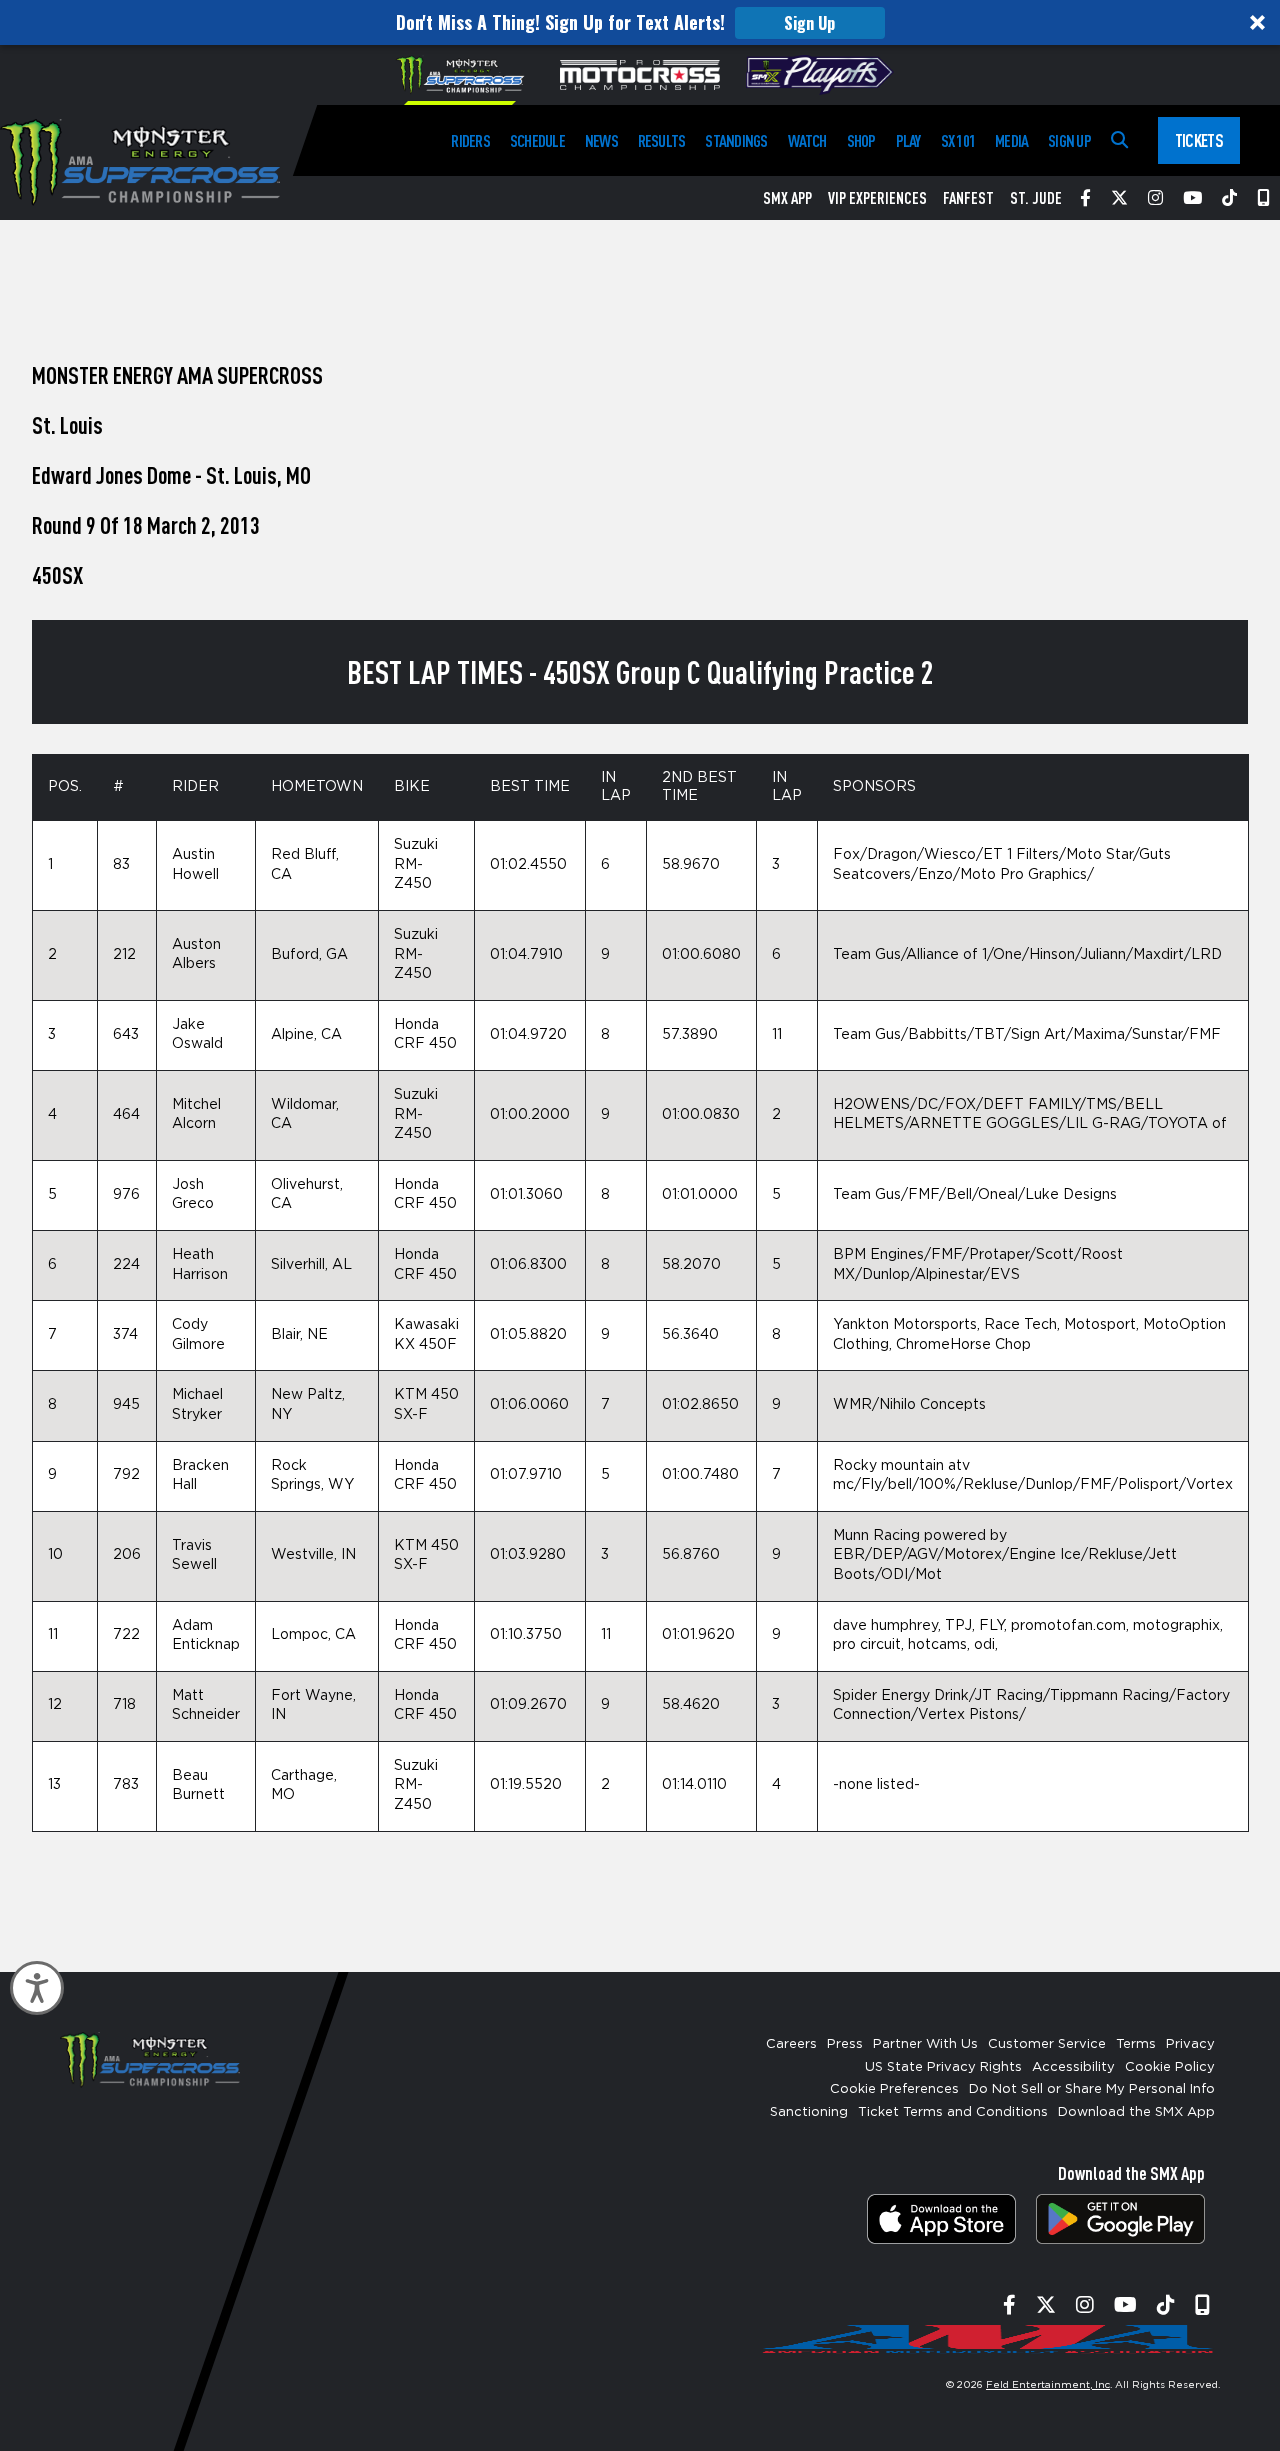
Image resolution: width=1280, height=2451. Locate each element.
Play (908, 140)
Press (845, 2044)
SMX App (787, 198)
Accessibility (1073, 2067)
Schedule (537, 140)
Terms (1136, 2044)
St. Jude (1036, 198)
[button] (640, 22)
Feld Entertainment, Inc (1048, 2385)
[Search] (1119, 140)
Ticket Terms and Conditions (953, 2112)
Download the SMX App (1136, 2112)
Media (1011, 140)
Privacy (1190, 2044)
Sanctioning (809, 2112)
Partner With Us (925, 2044)
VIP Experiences (877, 198)
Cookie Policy (1170, 2067)
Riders (470, 140)
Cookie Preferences (894, 2089)
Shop (861, 140)
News (601, 140)
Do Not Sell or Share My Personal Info (1092, 2089)
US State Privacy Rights (943, 2067)
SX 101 (958, 140)
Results (662, 140)
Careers (791, 2044)
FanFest (968, 198)
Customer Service (1047, 2044)
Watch (807, 140)
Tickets (1199, 140)
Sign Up (809, 23)
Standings (736, 140)
